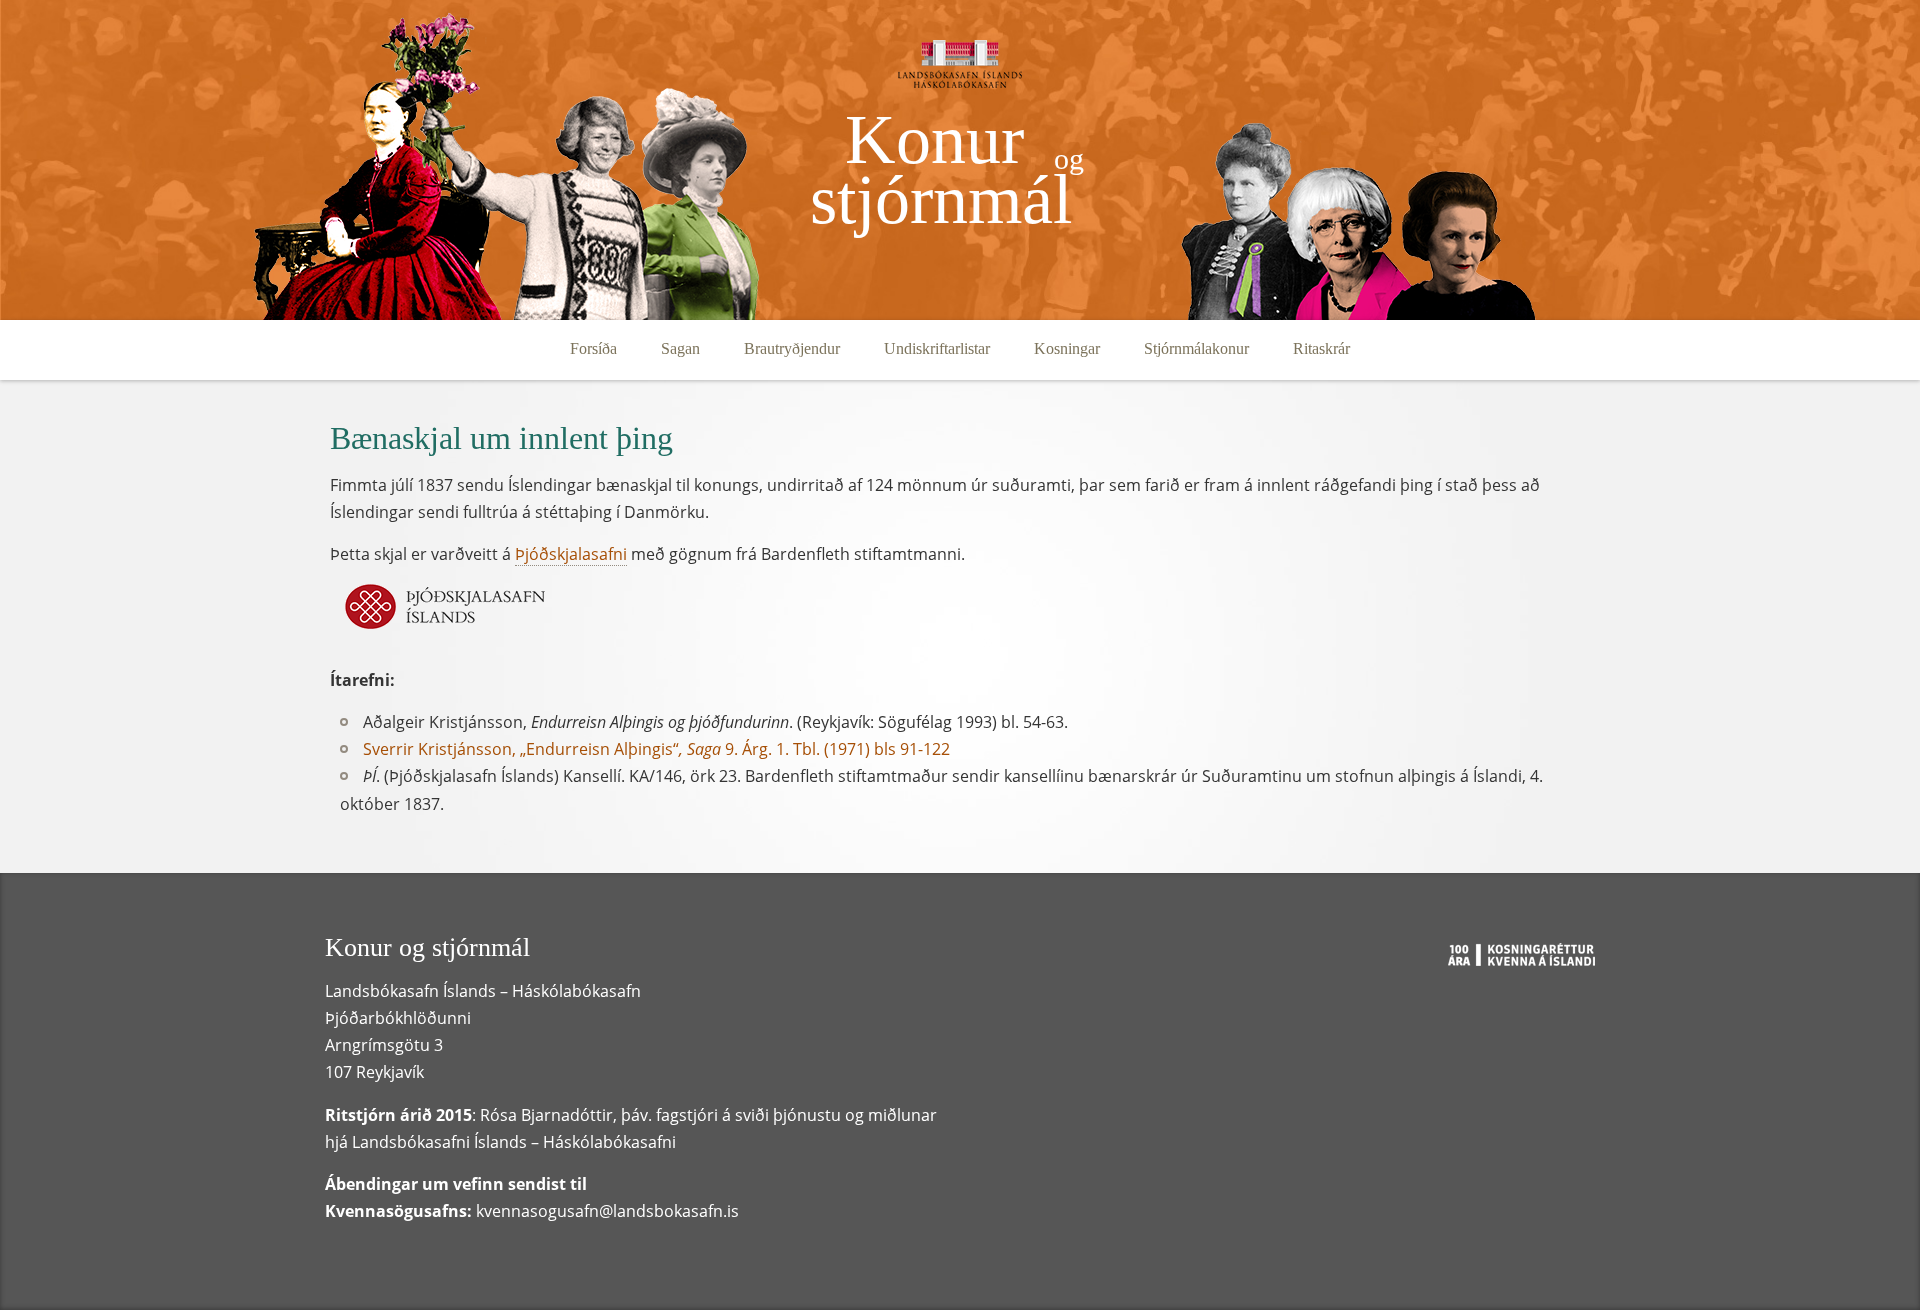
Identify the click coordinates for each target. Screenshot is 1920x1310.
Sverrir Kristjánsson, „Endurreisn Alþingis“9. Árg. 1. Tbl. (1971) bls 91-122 (656, 749)
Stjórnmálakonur (1196, 348)
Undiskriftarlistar (937, 348)
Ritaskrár (1321, 348)
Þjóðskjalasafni (571, 554)
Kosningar (1067, 348)
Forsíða (593, 348)
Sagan (680, 348)
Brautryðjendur (792, 348)
